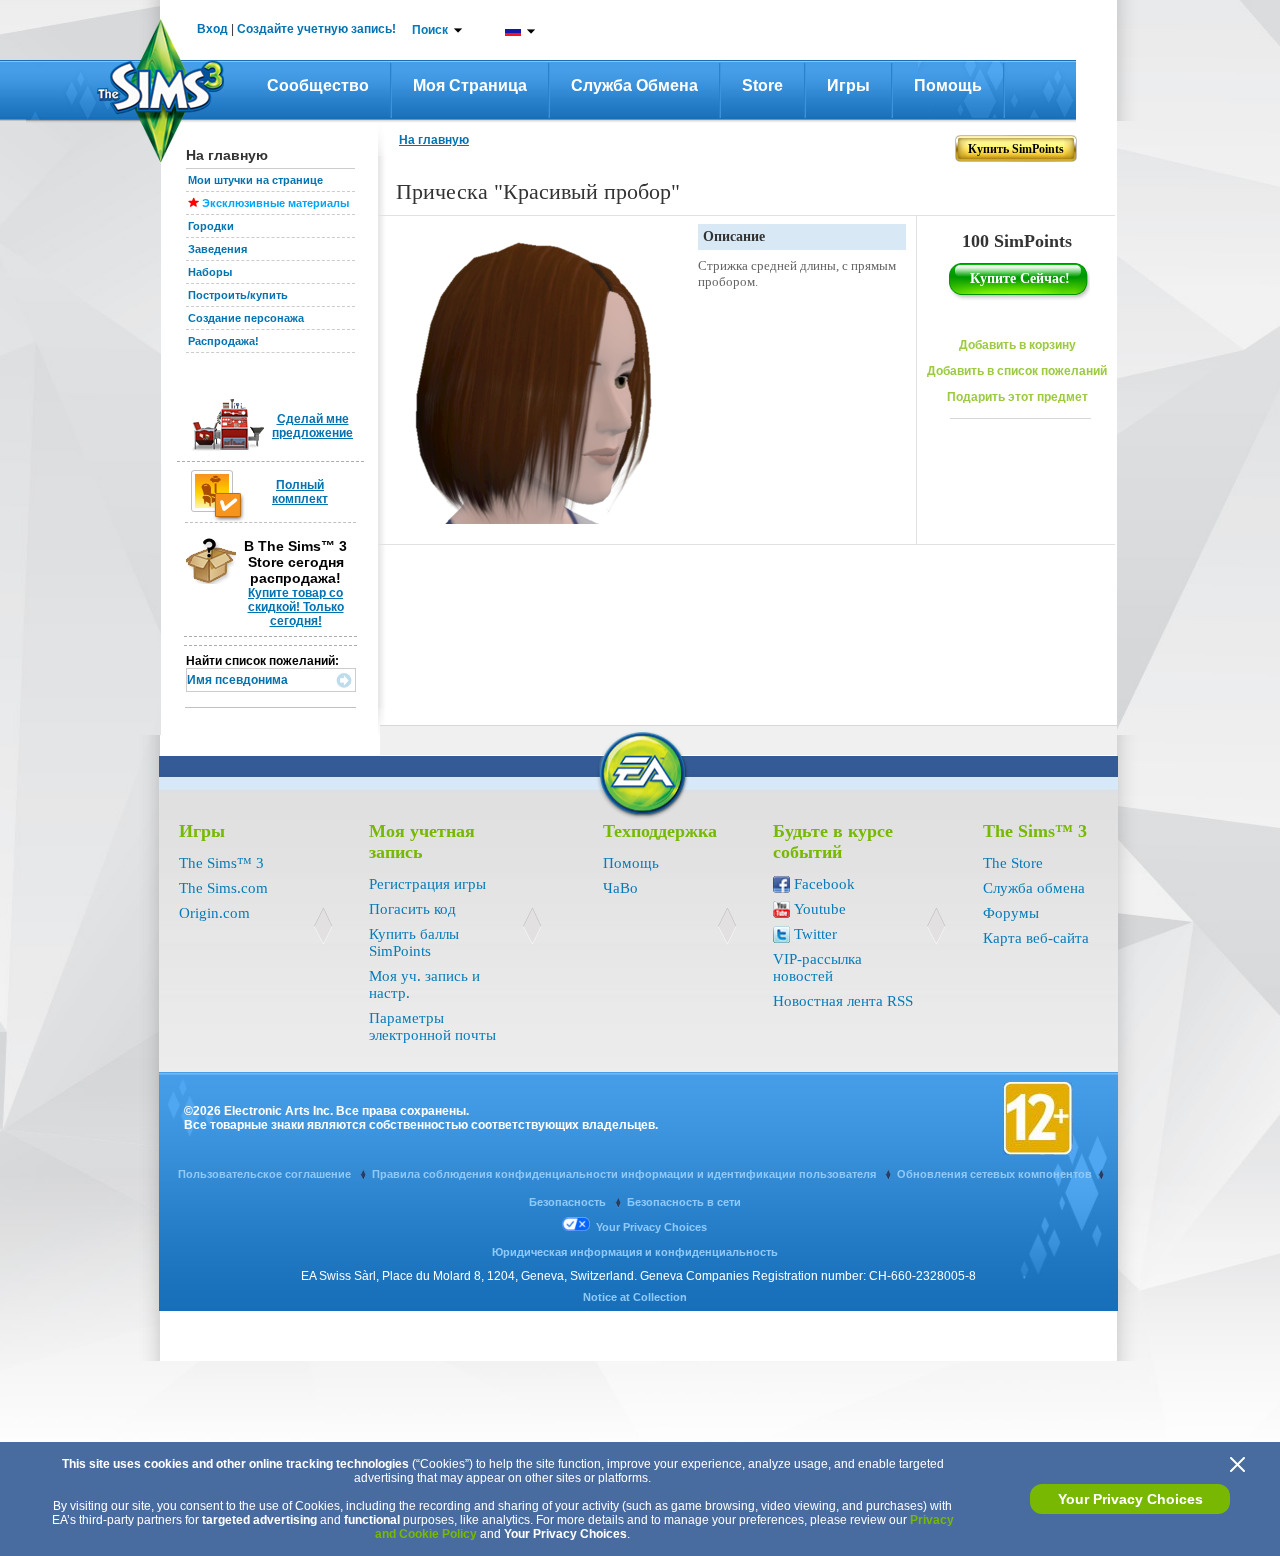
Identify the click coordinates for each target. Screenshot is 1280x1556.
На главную (434, 140)
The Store (1013, 863)
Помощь (948, 85)
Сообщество (318, 85)
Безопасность (569, 1202)
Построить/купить (238, 295)
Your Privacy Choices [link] (651, 1227)
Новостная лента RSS (843, 1001)
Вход (212, 29)
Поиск (430, 30)
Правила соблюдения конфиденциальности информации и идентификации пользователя (625, 1174)
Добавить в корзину (1017, 345)
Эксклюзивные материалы (275, 203)
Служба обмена (634, 85)
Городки (211, 226)
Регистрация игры (427, 884)
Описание (734, 236)
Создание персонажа (246, 318)
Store (762, 85)
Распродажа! (223, 341)
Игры (848, 85)
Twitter (815, 934)
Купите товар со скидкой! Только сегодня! (296, 607)
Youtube (820, 909)
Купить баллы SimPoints (414, 942)
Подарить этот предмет (1017, 397)
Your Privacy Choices (1130, 1499)
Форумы (1011, 913)
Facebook (824, 884)
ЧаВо (620, 888)
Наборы (210, 272)
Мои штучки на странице (255, 180)
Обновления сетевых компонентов (994, 1174)
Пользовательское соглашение (266, 1174)
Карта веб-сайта (1036, 938)
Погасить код (412, 909)
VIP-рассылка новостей (817, 967)
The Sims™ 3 (221, 863)
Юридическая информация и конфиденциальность (635, 1252)
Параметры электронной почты (432, 1026)
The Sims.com (223, 888)
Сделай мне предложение (312, 426)
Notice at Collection (635, 1297)
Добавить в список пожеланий (1017, 371)
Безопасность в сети (684, 1202)
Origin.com (214, 913)
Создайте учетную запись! (316, 29)
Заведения (217, 249)
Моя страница (470, 85)
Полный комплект (300, 492)
